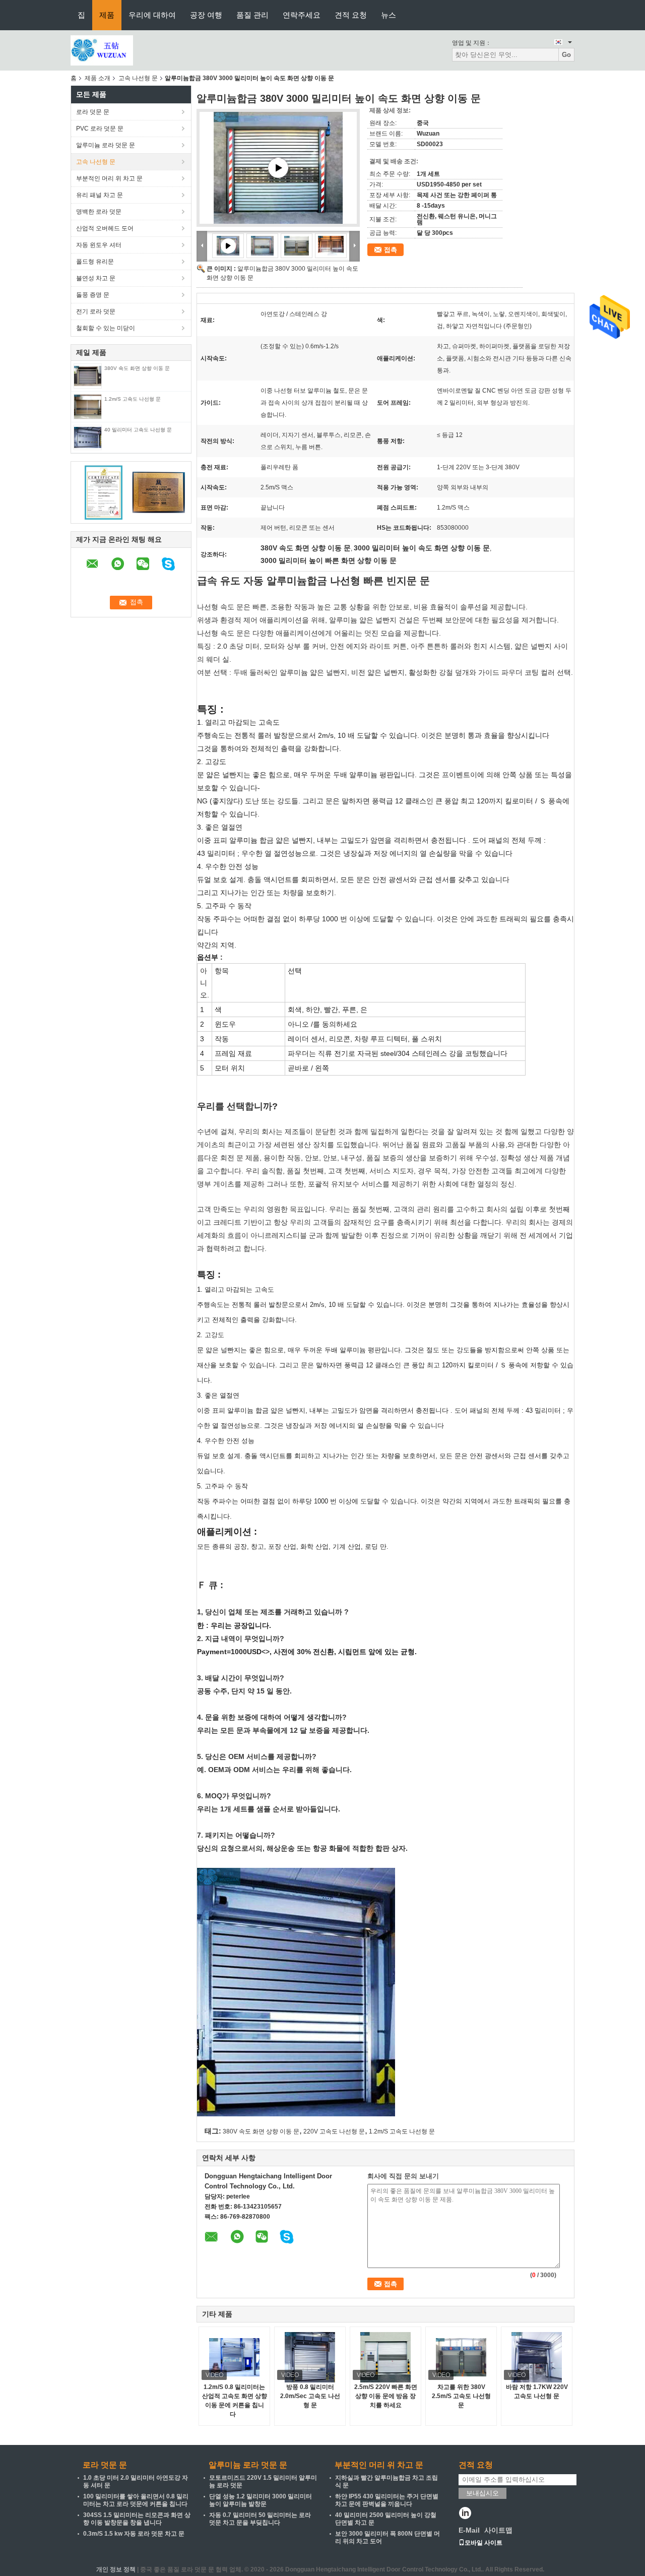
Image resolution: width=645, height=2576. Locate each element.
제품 (107, 15)
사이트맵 (498, 2530)
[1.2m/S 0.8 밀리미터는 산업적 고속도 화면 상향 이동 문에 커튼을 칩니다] (234, 2357)
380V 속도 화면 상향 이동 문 (137, 368)
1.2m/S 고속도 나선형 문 (133, 399)
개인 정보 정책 (116, 2569)
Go (566, 55)
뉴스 (389, 15)
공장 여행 (206, 15)
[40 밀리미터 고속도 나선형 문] (88, 437)
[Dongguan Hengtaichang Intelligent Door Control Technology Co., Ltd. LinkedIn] (465, 2514)
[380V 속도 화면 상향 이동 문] (88, 375)
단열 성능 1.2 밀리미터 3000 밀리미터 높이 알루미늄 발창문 (261, 2500)
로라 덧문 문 (93, 112)
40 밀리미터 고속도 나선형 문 (138, 430)
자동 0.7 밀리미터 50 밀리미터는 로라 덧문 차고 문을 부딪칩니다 (260, 2519)
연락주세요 (302, 15)
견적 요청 (351, 15)
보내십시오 (482, 2493)
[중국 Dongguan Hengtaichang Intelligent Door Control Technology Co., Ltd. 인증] (104, 492)
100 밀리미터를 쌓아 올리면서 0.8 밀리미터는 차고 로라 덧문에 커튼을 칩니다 (136, 2500)
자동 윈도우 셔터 (99, 245)
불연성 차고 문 (96, 278)
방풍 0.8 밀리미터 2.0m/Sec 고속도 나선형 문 (310, 2396)
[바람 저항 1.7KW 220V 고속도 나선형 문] (537, 2357)
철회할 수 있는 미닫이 (106, 328)
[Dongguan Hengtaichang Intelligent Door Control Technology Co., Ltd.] (102, 50)
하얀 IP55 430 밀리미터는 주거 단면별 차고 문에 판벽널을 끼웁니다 (387, 2500)
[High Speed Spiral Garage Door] (278, 168)
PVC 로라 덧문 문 (100, 129)
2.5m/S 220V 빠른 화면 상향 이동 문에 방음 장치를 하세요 (386, 2396)
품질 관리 (252, 15)
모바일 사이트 (483, 2543)
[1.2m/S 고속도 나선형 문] (87, 406)
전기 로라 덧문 (96, 311)
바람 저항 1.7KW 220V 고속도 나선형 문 (537, 2392)
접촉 (391, 250)
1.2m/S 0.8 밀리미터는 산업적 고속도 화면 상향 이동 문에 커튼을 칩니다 (235, 2401)
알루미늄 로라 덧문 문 (106, 145)
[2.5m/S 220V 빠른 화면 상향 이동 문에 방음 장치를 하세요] (385, 2357)
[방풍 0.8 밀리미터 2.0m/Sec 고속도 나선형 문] (310, 2357)
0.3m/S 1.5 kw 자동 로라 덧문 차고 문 (134, 2534)
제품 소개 (98, 78)
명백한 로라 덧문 (99, 212)
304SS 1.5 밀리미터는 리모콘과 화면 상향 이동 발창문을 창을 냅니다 (137, 2519)
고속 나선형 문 (138, 78)
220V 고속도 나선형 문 (334, 2131)
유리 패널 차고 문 (100, 195)
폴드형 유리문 (95, 262)
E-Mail (469, 2530)
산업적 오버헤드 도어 (105, 228)
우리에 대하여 (152, 15)
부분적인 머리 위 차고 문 (109, 178)
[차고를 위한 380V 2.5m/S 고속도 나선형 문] (461, 2357)
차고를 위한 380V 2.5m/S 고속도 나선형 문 (461, 2396)
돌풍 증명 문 (93, 295)
